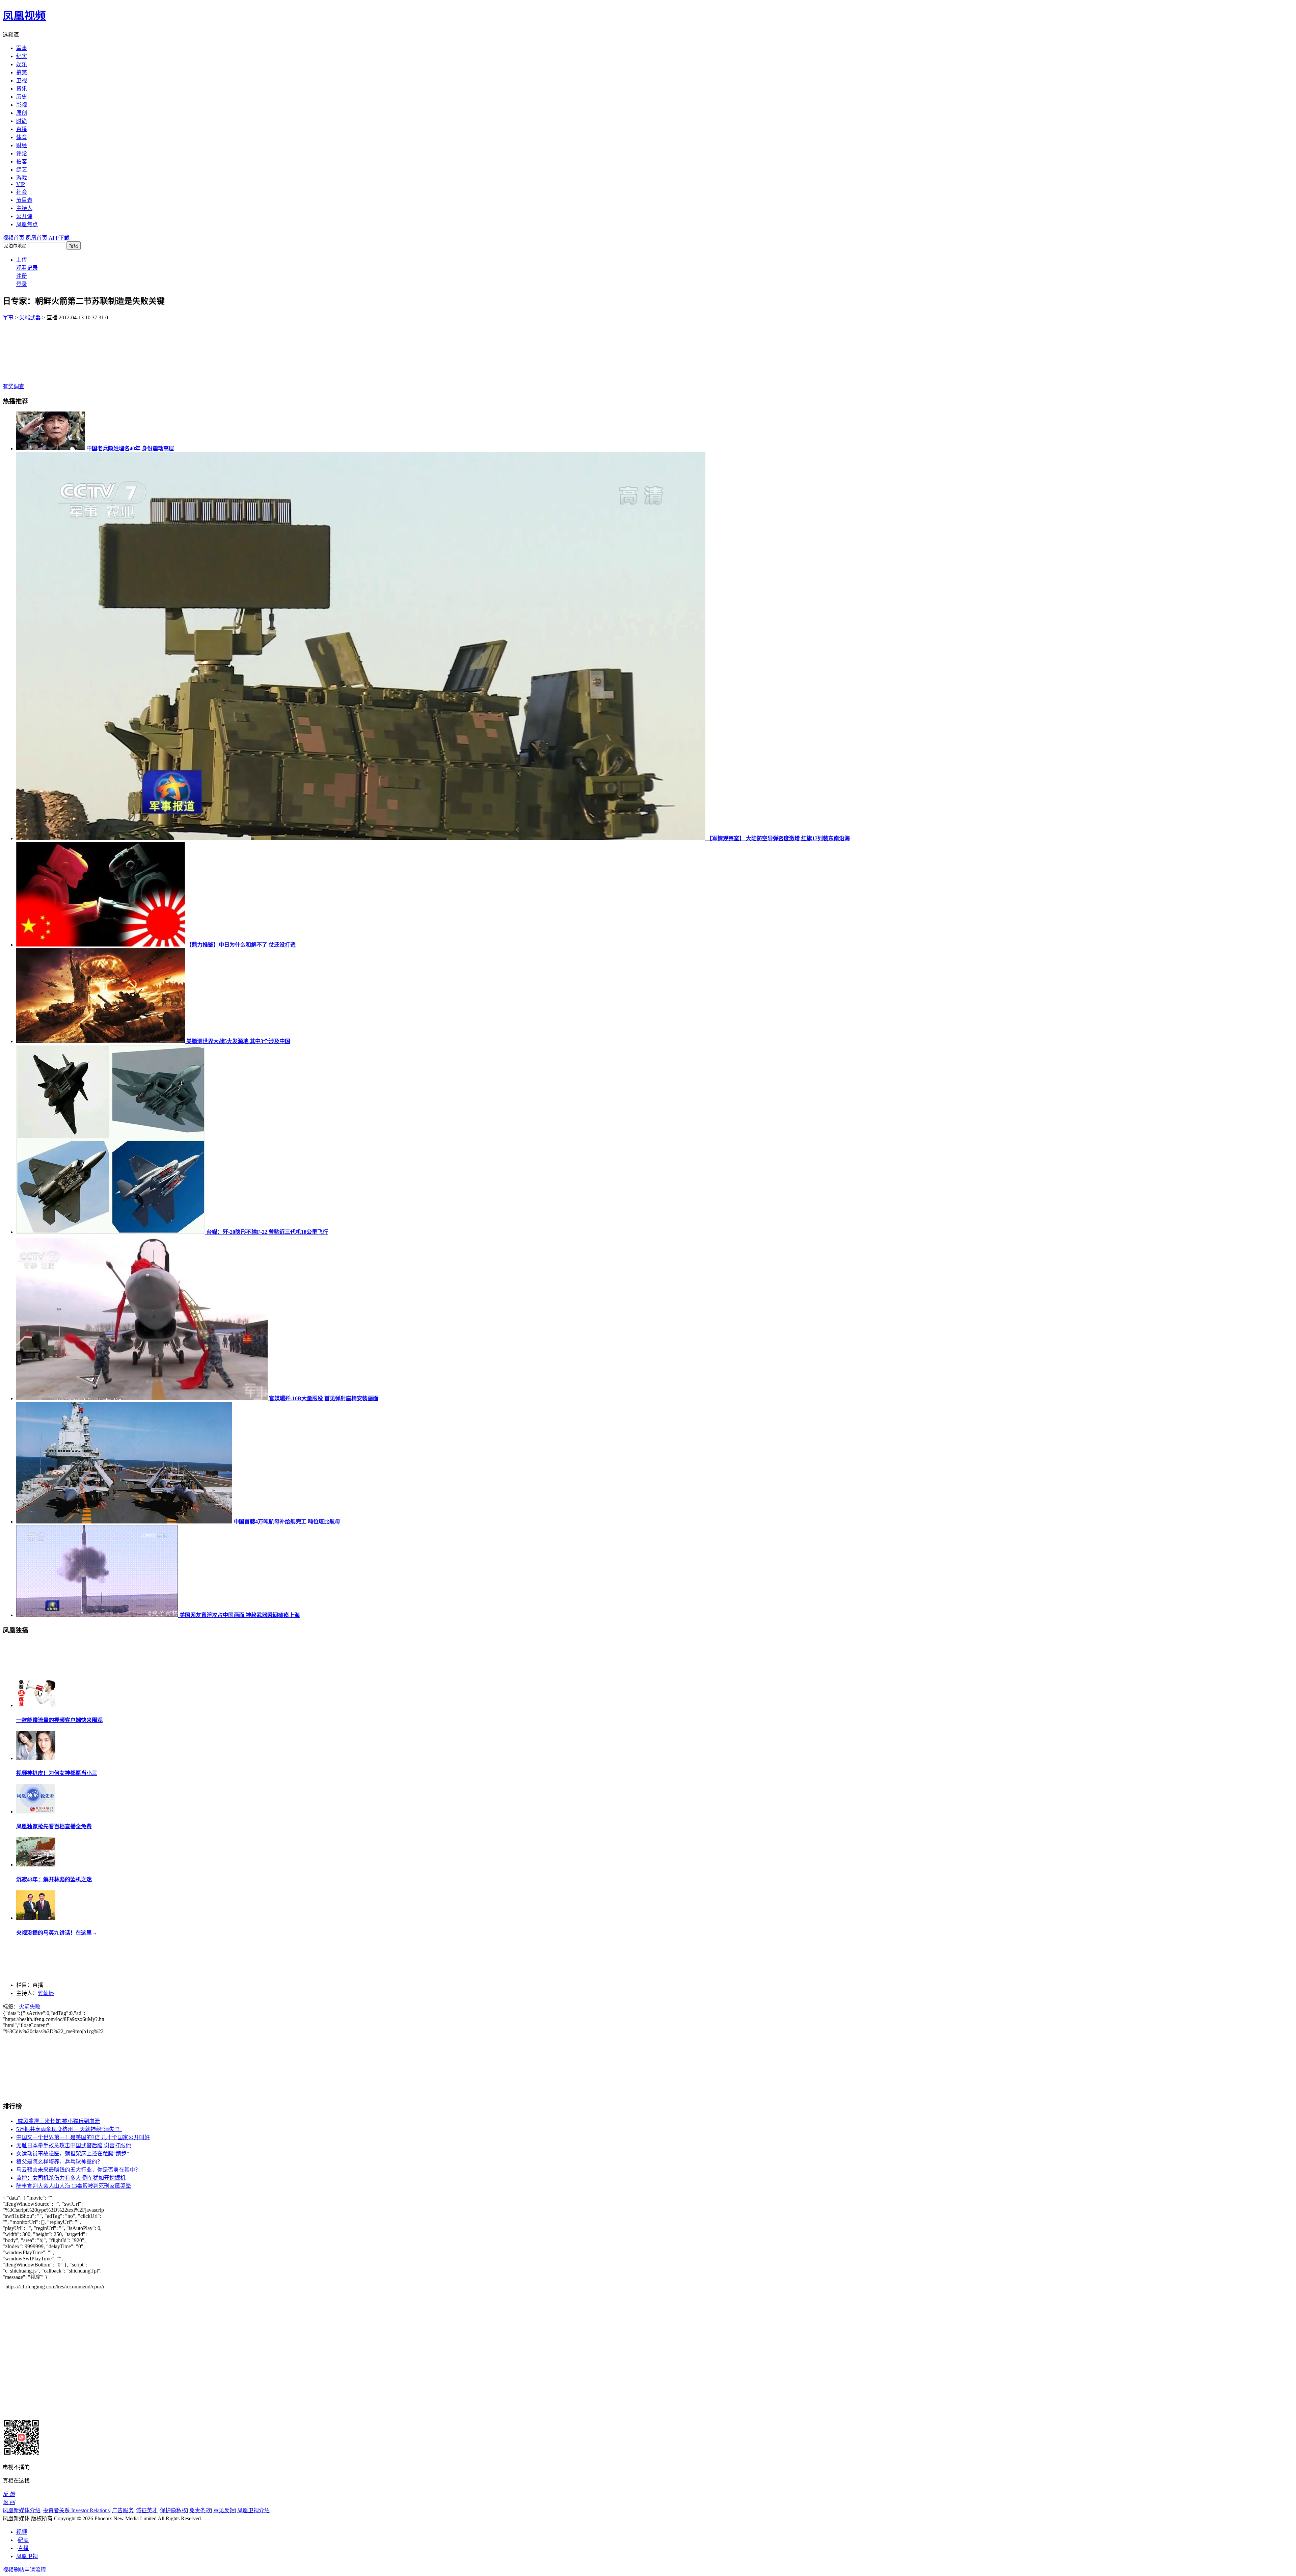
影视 (22, 105)
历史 (22, 97)
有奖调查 (13, 386)
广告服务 (123, 2510)
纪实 (22, 56)
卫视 (22, 81)
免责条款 (200, 2510)
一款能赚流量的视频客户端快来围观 (59, 1720)
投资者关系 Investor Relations (76, 2510)
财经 (22, 145)
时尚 (22, 121)
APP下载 (59, 238)
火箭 (24, 2007)
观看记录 (27, 268)
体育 (22, 137)
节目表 (24, 200)
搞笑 (22, 72)
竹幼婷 (46, 1993)
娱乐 (22, 64)
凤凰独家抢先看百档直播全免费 (54, 1826)
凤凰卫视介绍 (253, 2510)
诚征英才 (147, 2510)
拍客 (22, 162)
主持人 (24, 208)
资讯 (22, 89)
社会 (22, 192)
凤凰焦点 (27, 224)
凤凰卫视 (27, 2556)
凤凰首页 (36, 238)
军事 (22, 48)
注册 (22, 276)
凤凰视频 (24, 16)
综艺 (22, 170)
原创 (22, 113)
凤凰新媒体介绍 (22, 2510)
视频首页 (13, 238)
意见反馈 (224, 2510)
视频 (22, 2532)
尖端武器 (30, 317)
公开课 (24, 216)
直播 (22, 129)
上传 (22, 260)
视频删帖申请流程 (24, 2570)
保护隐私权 (173, 2510)
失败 (35, 2007)
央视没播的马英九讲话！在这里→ (57, 1933)
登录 (22, 284)
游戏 (22, 178)
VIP (21, 184)
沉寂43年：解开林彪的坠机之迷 (54, 1879)
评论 (22, 153)
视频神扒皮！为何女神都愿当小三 (57, 1773)
